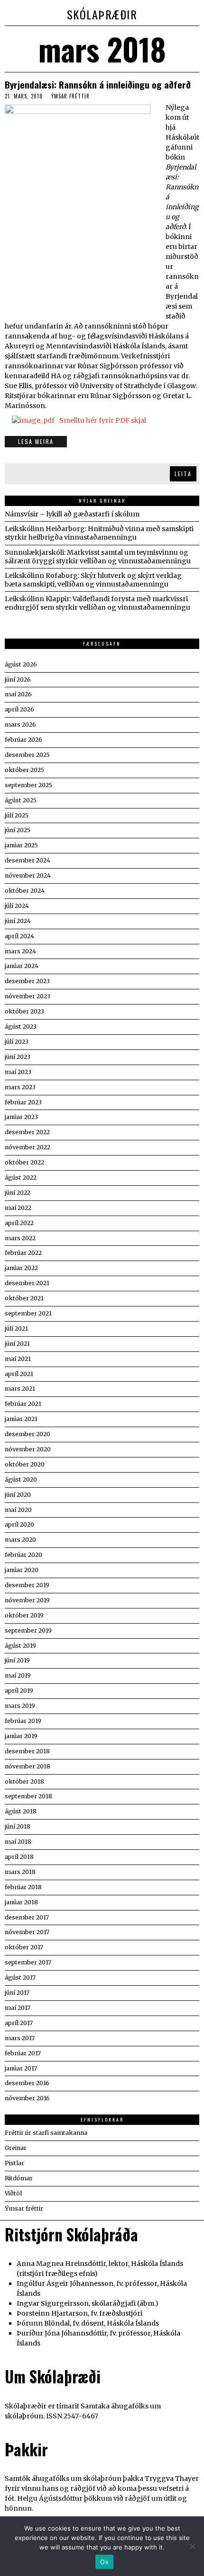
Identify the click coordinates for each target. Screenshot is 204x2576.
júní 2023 (18, 1057)
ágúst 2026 (21, 664)
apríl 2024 (19, 936)
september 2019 (28, 1630)
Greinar (16, 2148)
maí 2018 (18, 1842)
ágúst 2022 (21, 1177)
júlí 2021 (16, 1328)
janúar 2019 (21, 1736)
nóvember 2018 (28, 1766)
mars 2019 (20, 1706)
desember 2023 (27, 981)
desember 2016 (27, 2083)
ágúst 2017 (20, 1977)
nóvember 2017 (27, 1932)
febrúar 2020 (23, 1555)
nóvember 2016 (27, 2098)
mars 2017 (20, 2038)
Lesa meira (36, 441)
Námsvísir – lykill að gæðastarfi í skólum (72, 514)
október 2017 (24, 1947)
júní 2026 (18, 680)
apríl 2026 (19, 709)
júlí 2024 (17, 906)
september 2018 (28, 1796)
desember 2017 (27, 1917)
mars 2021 (20, 1389)
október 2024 (25, 891)
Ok (104, 2562)
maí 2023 (18, 1072)
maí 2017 (18, 2008)
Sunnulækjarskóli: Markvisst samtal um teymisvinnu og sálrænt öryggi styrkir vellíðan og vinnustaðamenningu (98, 557)
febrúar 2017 (23, 2053)
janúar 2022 (21, 1268)
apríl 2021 (19, 1374)
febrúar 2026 (23, 740)
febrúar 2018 (23, 1887)
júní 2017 (17, 1993)
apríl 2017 (19, 2023)
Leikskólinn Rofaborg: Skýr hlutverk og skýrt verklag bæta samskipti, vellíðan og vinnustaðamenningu (93, 580)
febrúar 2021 (23, 1404)
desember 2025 (27, 755)
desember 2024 (28, 860)
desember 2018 (27, 1751)
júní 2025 (18, 830)
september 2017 (28, 1962)
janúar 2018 (21, 1902)
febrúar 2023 (23, 1102)
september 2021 (28, 1313)
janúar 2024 (22, 966)
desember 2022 (27, 1132)
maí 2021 (18, 1359)
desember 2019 (27, 1585)
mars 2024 (20, 951)
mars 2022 (20, 1238)
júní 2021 (17, 1344)
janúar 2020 (22, 1570)
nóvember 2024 (28, 875)
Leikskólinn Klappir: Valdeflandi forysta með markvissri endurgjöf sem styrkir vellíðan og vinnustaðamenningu (97, 603)
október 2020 (25, 1464)
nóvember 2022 (28, 1147)
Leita (183, 474)
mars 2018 (20, 1872)
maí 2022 (18, 1208)
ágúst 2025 (21, 800)
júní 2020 (18, 1495)
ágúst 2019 (20, 1646)
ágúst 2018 (21, 1811)
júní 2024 (18, 921)
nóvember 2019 (27, 1600)
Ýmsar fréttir (70, 96)
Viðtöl (13, 2193)
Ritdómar (19, 2178)
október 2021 (24, 1298)
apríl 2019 (19, 1691)
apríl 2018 (19, 1857)
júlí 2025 (17, 815)
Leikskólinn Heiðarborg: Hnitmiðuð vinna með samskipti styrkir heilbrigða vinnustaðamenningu (99, 533)
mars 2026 (20, 724)
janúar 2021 (21, 1419)
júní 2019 (17, 1660)
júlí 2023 (17, 1042)
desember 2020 (28, 1434)
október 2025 (24, 770)
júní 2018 (18, 1826)
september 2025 (28, 785)
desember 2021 (27, 1283)
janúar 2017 (21, 2068)
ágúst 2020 (21, 1479)
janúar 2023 (21, 1117)
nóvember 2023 (28, 996)
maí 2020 (18, 1510)
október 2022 (24, 1162)
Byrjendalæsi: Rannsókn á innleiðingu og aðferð (98, 84)
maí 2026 (18, 694)
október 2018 (24, 1781)
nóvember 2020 (28, 1449)
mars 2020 (20, 1540)
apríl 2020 (19, 1524)
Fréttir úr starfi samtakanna (46, 2133)
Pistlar (14, 2163)
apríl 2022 (19, 1223)
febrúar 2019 (23, 1721)
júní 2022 (18, 1193)
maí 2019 (18, 1675)
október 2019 (24, 1615)
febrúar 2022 (23, 1253)
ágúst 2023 (21, 1026)
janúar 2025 (21, 845)
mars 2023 (20, 1087)
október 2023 (24, 1011)
